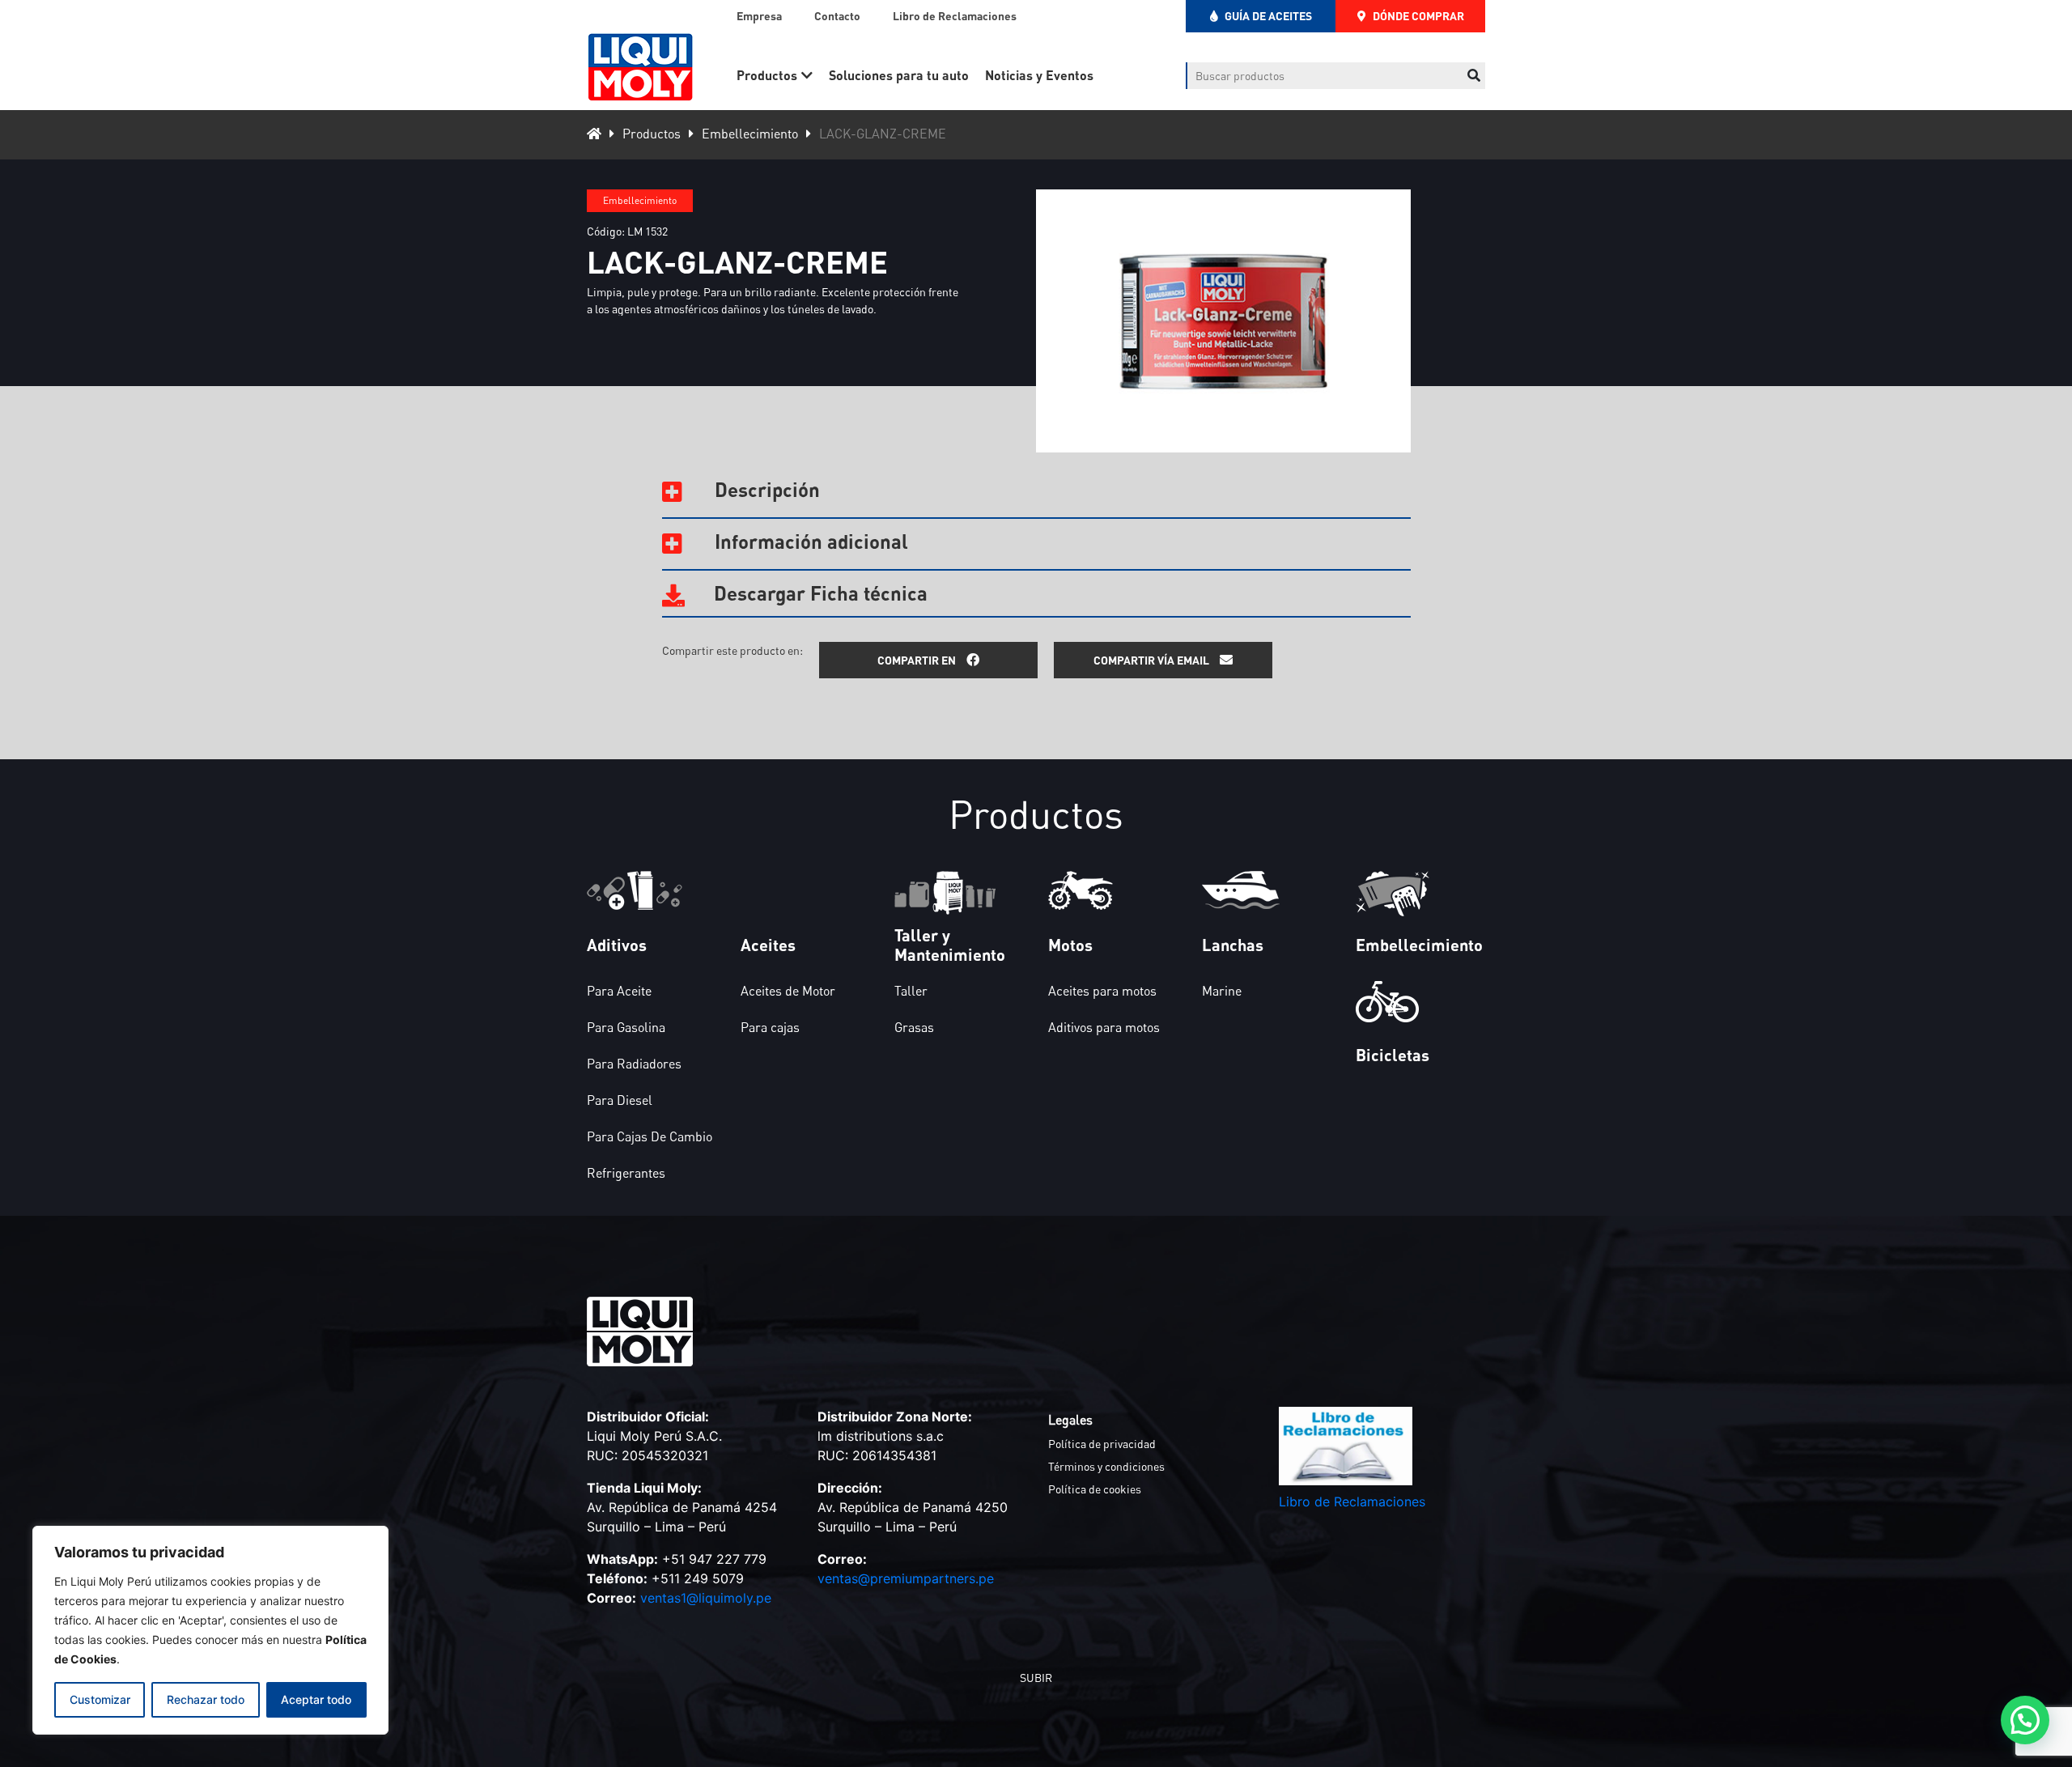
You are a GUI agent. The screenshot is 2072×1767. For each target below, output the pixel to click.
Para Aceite (619, 991)
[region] (210, 1630)
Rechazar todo (206, 1699)
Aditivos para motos (1104, 1027)
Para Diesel (620, 1100)
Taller (911, 991)
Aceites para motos (1102, 991)
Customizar (100, 1699)
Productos (767, 75)
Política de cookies (1095, 1489)
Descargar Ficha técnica (818, 593)
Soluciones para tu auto (899, 75)
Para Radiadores (634, 1064)
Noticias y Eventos (1039, 75)
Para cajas (770, 1027)
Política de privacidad (1102, 1444)
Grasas (914, 1027)
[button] (2025, 1720)
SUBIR (1036, 1678)
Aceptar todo (316, 1699)
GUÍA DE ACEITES (1267, 16)
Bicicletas (1393, 1055)
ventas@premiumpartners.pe (906, 1578)
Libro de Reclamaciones (955, 16)
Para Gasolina (626, 1027)
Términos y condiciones (1106, 1466)
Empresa (759, 16)
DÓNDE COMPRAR (1417, 16)
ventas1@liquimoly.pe (706, 1598)
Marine (1222, 991)
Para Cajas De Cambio (650, 1136)
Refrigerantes (626, 1173)
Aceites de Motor (788, 991)
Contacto (837, 16)
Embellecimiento (750, 134)
